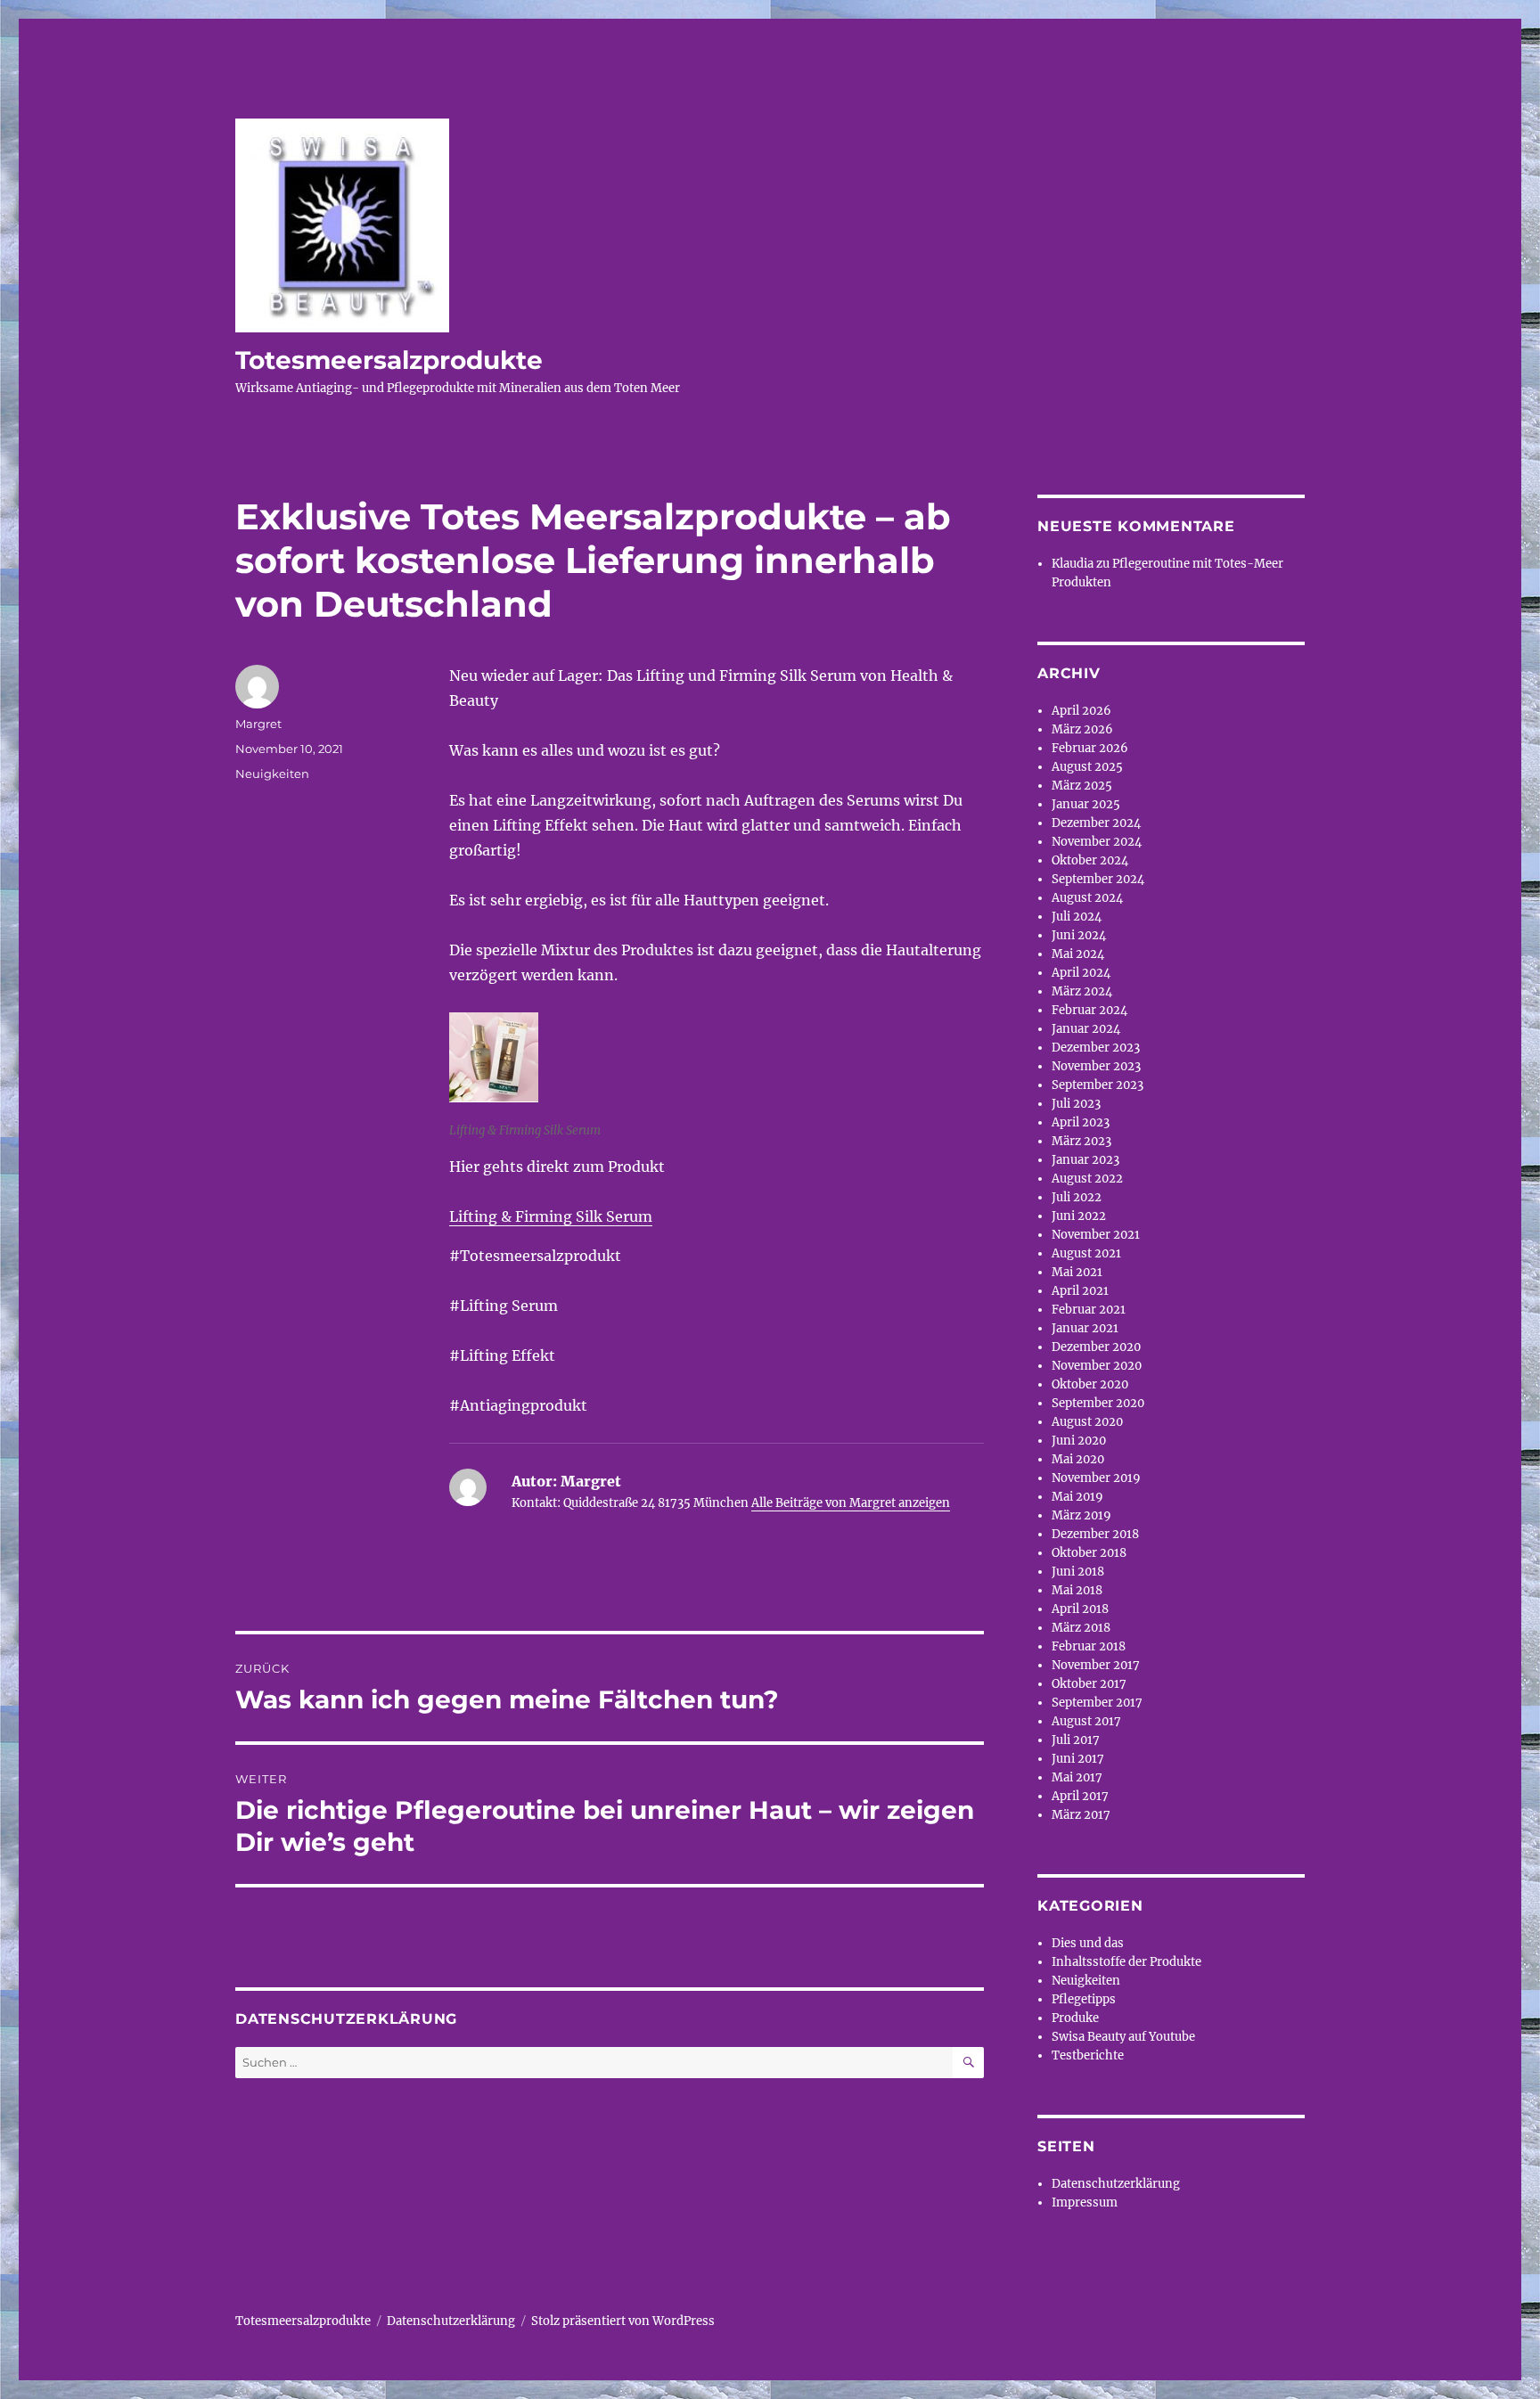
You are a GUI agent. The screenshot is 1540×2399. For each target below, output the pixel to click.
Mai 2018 (1077, 1590)
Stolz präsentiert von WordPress (623, 2321)
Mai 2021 (1077, 1272)
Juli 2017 (1076, 1740)
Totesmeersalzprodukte (389, 360)
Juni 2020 (1079, 1441)
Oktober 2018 (1089, 1553)
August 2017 (1086, 1721)
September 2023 (1098, 1085)
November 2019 (1096, 1478)
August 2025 (1087, 767)
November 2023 (1096, 1066)
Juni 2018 (1078, 1572)
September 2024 (1098, 879)
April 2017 (1080, 1796)
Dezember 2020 (1096, 1347)
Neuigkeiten (272, 774)
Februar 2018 (1089, 1646)
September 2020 (1098, 1403)
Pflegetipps (1084, 1999)
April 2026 (1081, 711)
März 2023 (1081, 1141)
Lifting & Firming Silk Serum (551, 1216)
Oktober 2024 (1090, 860)
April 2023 (1081, 1122)
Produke (1075, 2018)
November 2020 (1097, 1366)
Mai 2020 (1078, 1459)
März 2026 (1082, 729)
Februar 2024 (1089, 1010)
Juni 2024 (1079, 935)
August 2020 (1087, 1422)
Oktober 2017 (1089, 1684)
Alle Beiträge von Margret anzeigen (851, 1503)
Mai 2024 (1078, 954)
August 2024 (1087, 898)
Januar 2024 (1086, 1029)
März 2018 (1081, 1628)
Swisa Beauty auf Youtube (1123, 2037)
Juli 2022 (1077, 1197)
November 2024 (1097, 842)
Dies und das (1088, 1943)
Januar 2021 (1085, 1328)
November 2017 (1096, 1665)
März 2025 (1082, 786)
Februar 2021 (1089, 1310)
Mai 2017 (1077, 1777)
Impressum (1085, 2202)
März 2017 (1081, 1815)
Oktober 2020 (1090, 1384)
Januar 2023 (1085, 1160)
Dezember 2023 (1096, 1048)
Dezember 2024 (1096, 823)
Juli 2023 (1076, 1104)
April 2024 (1081, 973)
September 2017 (1097, 1703)
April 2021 (1080, 1291)
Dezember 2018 (1095, 1534)
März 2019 (1081, 1515)
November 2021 (1096, 1235)
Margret (258, 724)
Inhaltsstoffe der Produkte (1126, 1962)
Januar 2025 (1086, 804)
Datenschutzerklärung (1116, 2184)
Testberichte (1088, 2055)
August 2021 (1086, 1253)
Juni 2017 (1078, 1759)
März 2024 (1082, 991)
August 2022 (1087, 1179)
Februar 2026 (1090, 748)
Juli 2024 (1077, 917)
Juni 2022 (1079, 1216)
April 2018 (1080, 1609)
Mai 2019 (1077, 1497)
